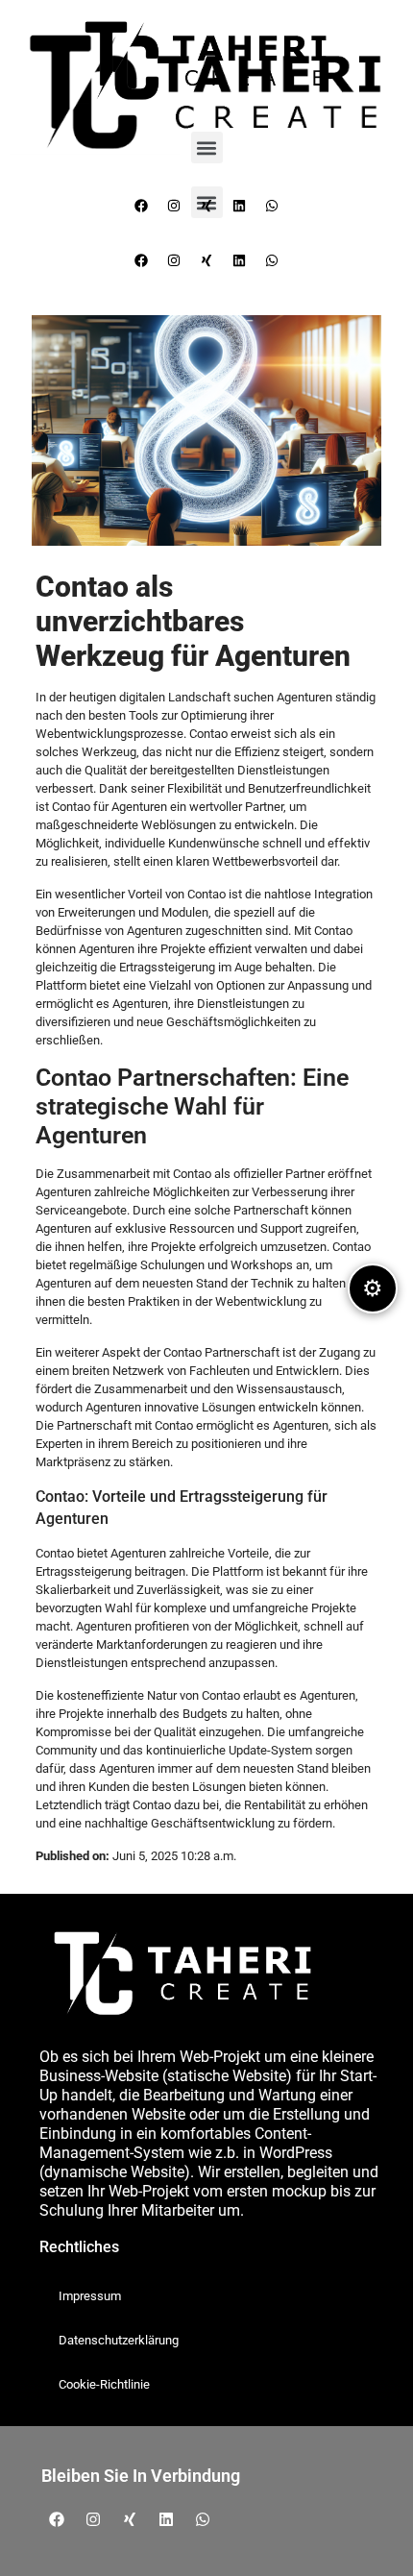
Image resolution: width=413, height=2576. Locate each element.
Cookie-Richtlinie (104, 2384)
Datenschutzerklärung (119, 2340)
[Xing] (206, 260)
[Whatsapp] (272, 260)
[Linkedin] (239, 260)
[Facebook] (141, 260)
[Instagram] (174, 260)
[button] (207, 147)
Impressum (90, 2296)
